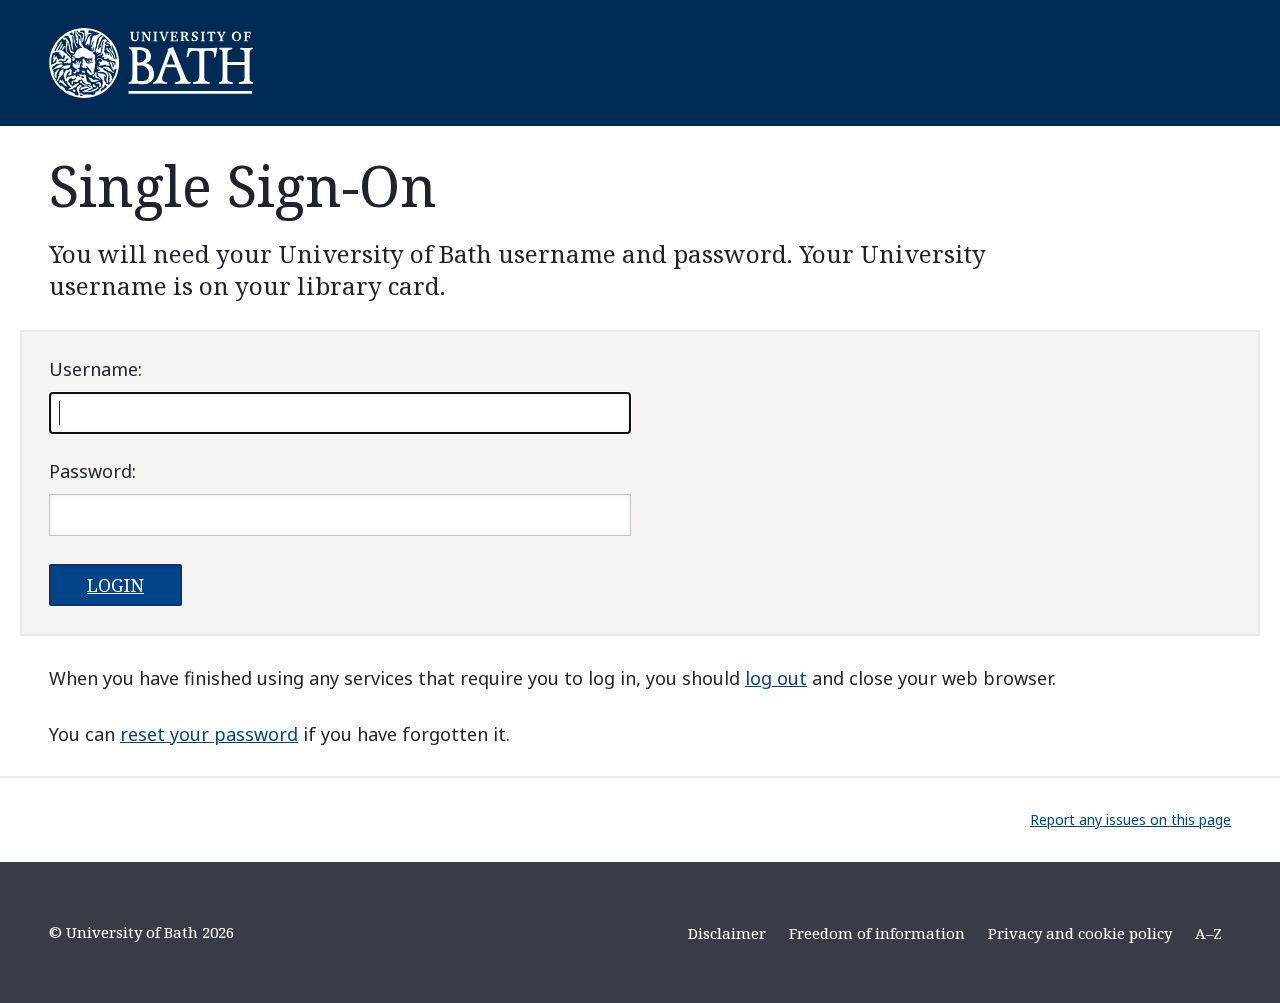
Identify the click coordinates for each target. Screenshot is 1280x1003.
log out (776, 678)
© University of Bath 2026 (141, 932)
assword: (92, 471)
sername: (95, 369)
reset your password (209, 734)
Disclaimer (727, 933)
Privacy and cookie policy (1080, 933)
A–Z (1208, 933)
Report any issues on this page (1130, 819)
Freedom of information (877, 933)
